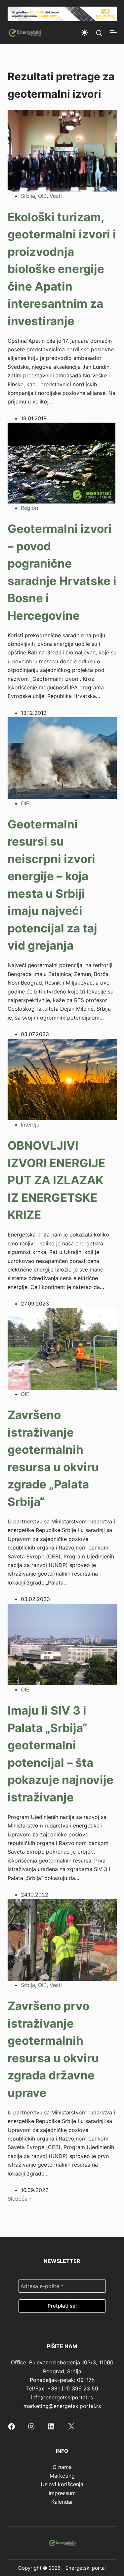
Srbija (28, 196)
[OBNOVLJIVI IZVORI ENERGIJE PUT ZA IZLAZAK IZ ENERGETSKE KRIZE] (62, 1079)
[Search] (99, 33)
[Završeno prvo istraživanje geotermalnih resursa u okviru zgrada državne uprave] (62, 1939)
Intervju (30, 1125)
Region (29, 508)
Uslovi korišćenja (62, 2484)
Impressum (62, 2493)
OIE (42, 196)
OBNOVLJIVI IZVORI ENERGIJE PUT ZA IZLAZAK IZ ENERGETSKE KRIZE (56, 1180)
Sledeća (18, 2199)
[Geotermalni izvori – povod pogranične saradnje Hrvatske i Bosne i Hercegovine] (62, 463)
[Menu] (113, 33)
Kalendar (62, 2502)
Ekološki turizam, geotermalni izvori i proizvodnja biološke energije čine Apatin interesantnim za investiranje (62, 269)
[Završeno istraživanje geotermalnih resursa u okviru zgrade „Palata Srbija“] (62, 1348)
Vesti (56, 196)
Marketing (62, 2476)
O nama (62, 2467)
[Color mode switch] (85, 33)
